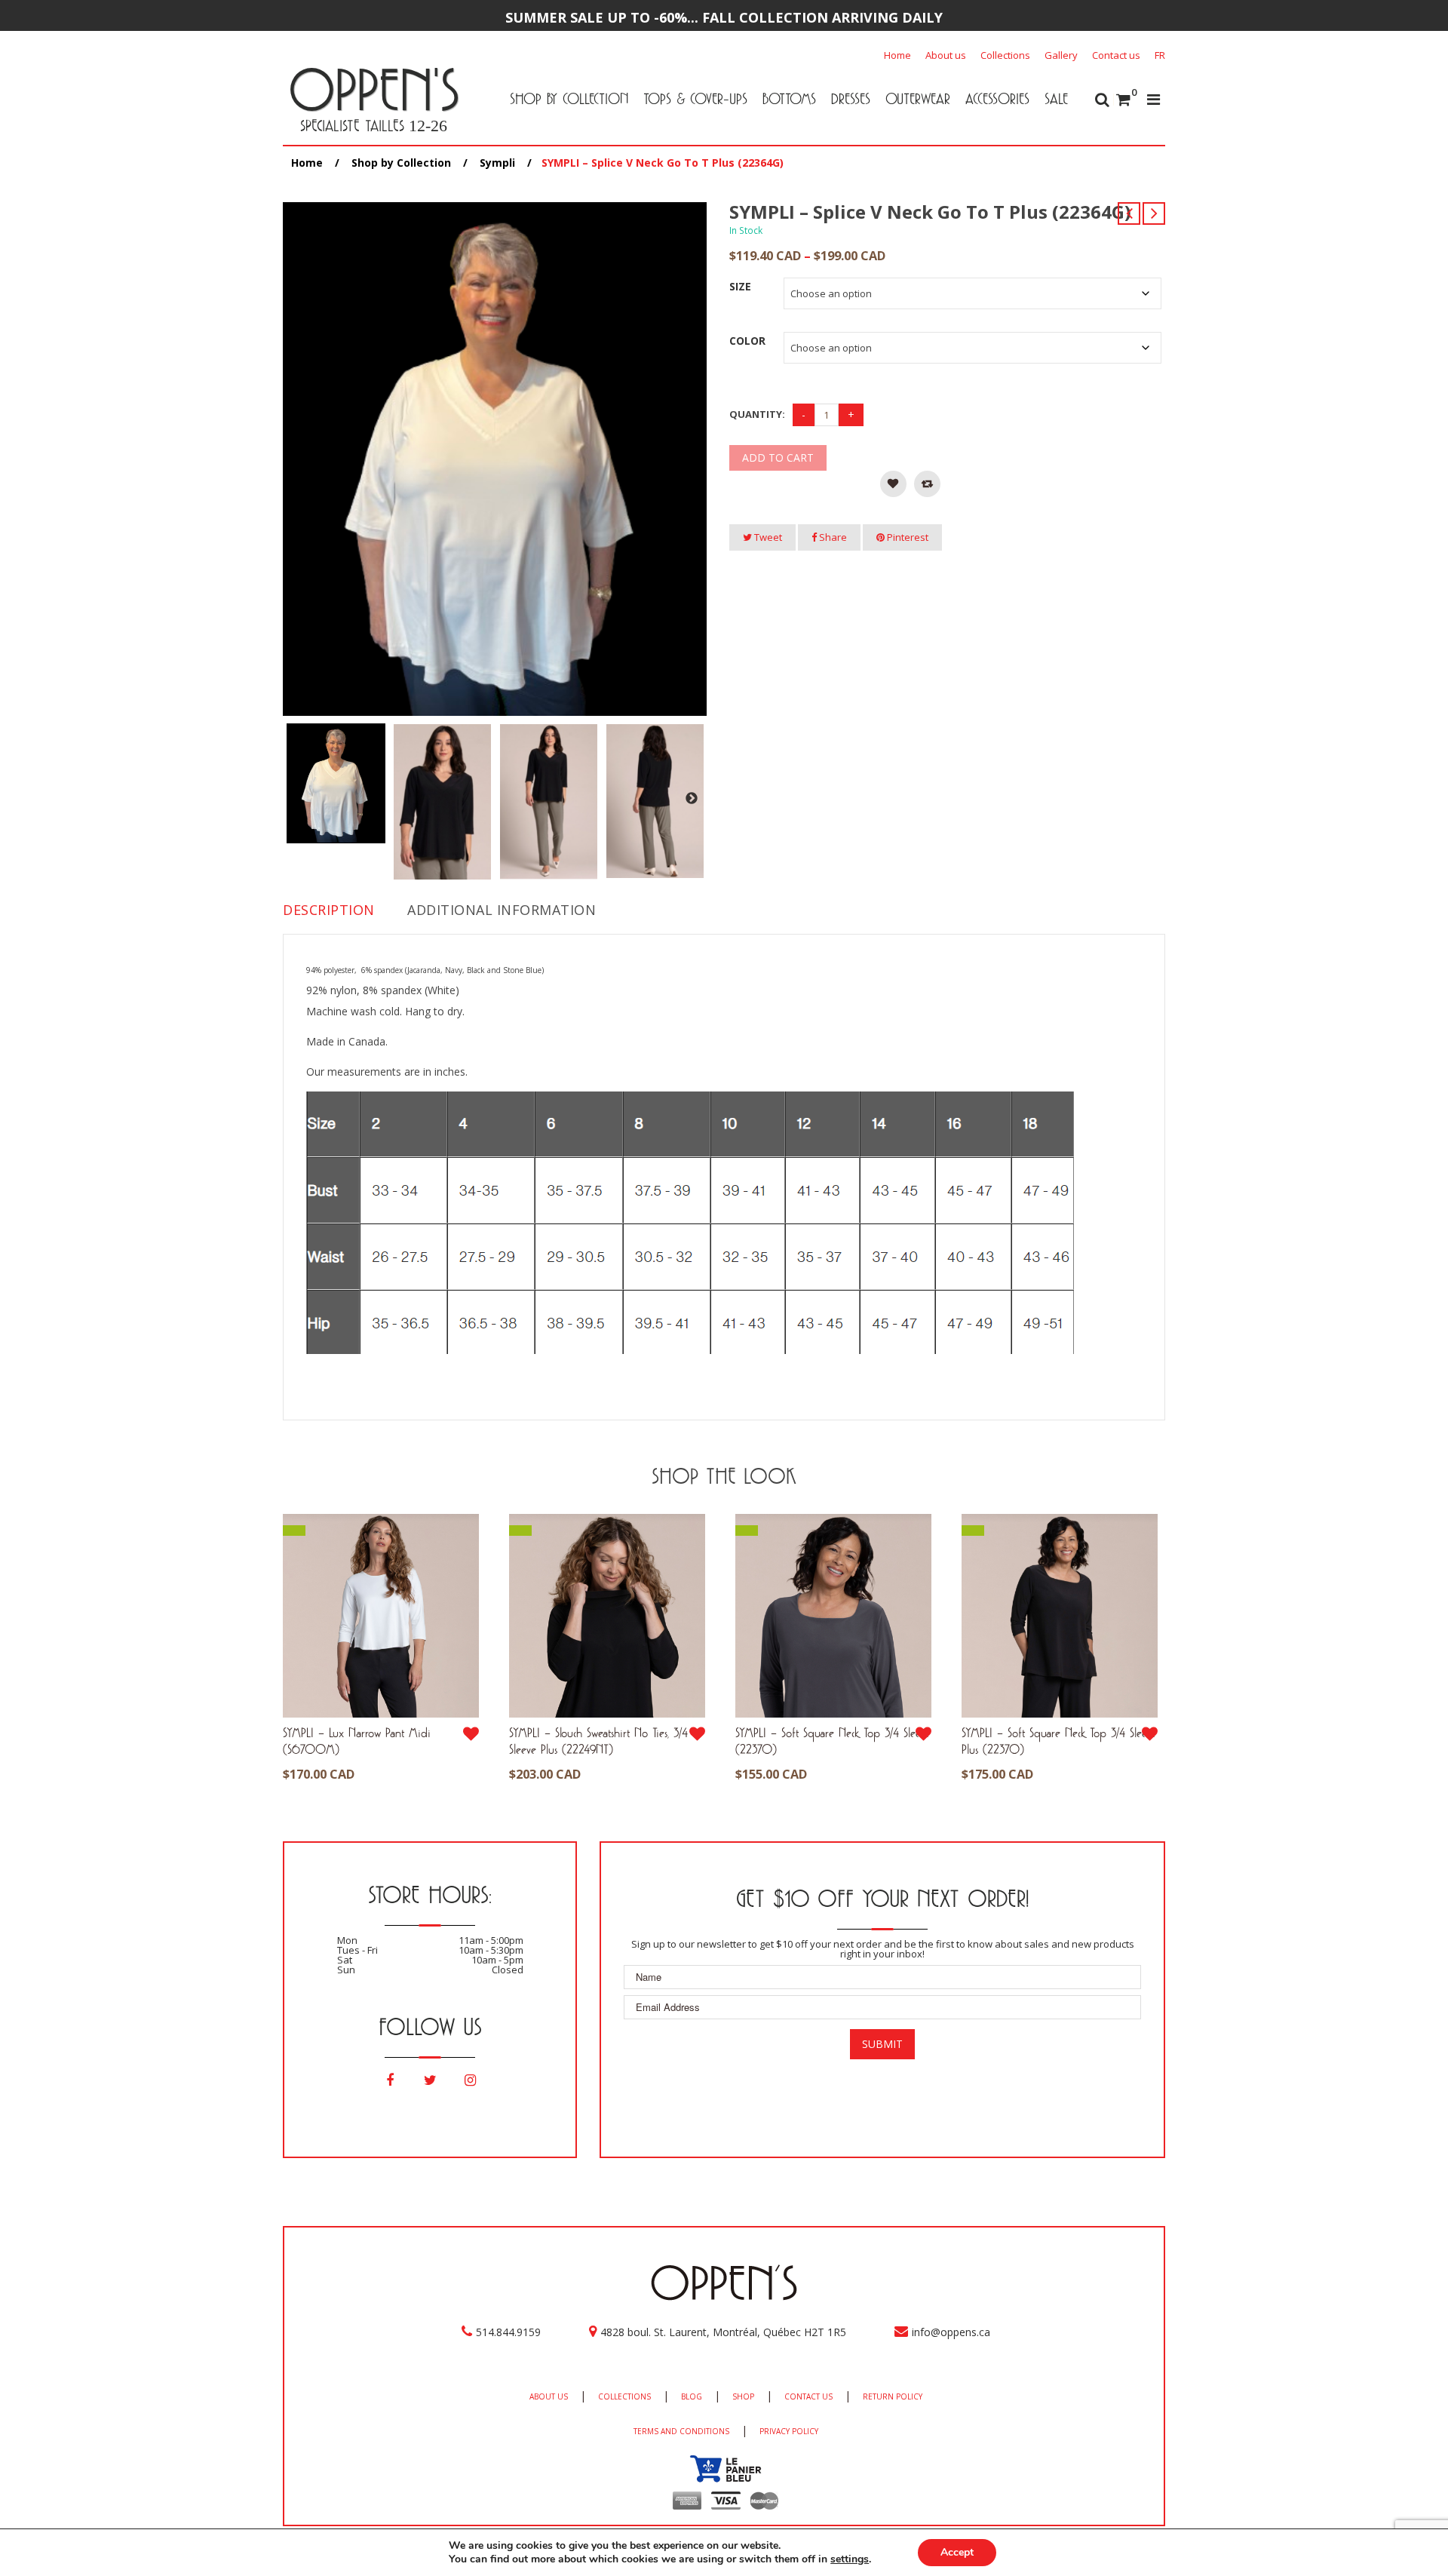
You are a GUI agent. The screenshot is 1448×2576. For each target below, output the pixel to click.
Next (692, 799)
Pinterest (907, 537)
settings (850, 2559)
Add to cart (778, 457)
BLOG (692, 2396)
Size (740, 286)
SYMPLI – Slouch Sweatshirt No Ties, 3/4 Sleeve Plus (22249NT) (598, 1741)
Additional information (502, 910)
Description (329, 910)
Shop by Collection (401, 163)
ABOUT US (549, 2396)
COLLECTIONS (624, 2396)
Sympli (497, 163)
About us (946, 55)
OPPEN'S (374, 89)
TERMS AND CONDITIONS (681, 2431)
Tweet (767, 537)
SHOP (743, 2396)
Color (747, 341)
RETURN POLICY (893, 2396)
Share (832, 537)
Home (897, 55)
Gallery (1061, 55)
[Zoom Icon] (495, 459)
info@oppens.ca (951, 2332)
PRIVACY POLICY (789, 2431)
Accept (957, 2552)
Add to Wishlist (893, 484)
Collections (1005, 55)
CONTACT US (808, 2396)
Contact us (1116, 55)
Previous (293, 799)
